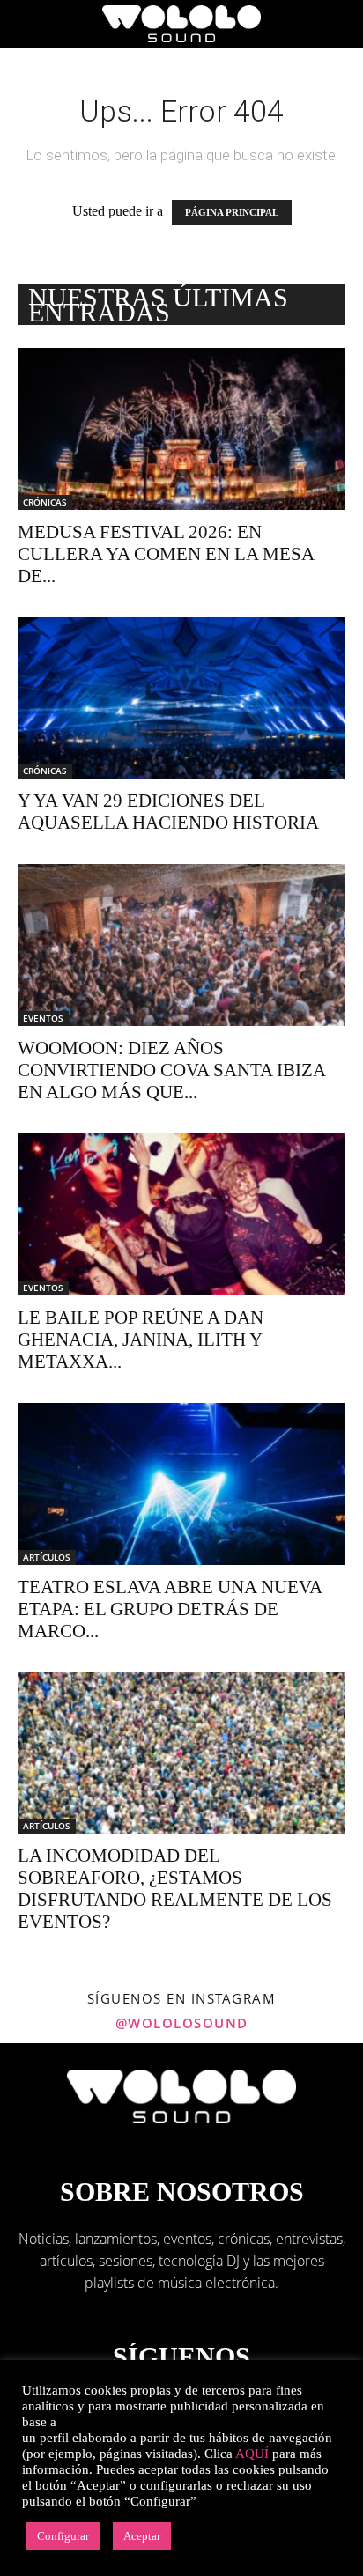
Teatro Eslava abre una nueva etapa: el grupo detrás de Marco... (170, 1609)
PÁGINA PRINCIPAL (232, 212)
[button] (30, 24)
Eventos (43, 1018)
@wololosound (182, 2023)
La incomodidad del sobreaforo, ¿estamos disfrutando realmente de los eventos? (175, 1889)
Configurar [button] (63, 2536)
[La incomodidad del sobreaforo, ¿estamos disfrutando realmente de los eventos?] (181, 1753)
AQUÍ (252, 2454)
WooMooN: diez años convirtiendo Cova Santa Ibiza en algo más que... (171, 1070)
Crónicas (45, 502)
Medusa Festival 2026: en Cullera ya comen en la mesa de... (166, 554)
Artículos (47, 1557)
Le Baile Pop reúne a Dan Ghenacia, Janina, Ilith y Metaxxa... (141, 1340)
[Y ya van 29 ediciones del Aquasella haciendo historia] (181, 698)
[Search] (338, 24)
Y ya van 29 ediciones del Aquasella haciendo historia (168, 812)
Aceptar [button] (142, 2536)
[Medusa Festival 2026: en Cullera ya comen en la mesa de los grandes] (181, 429)
